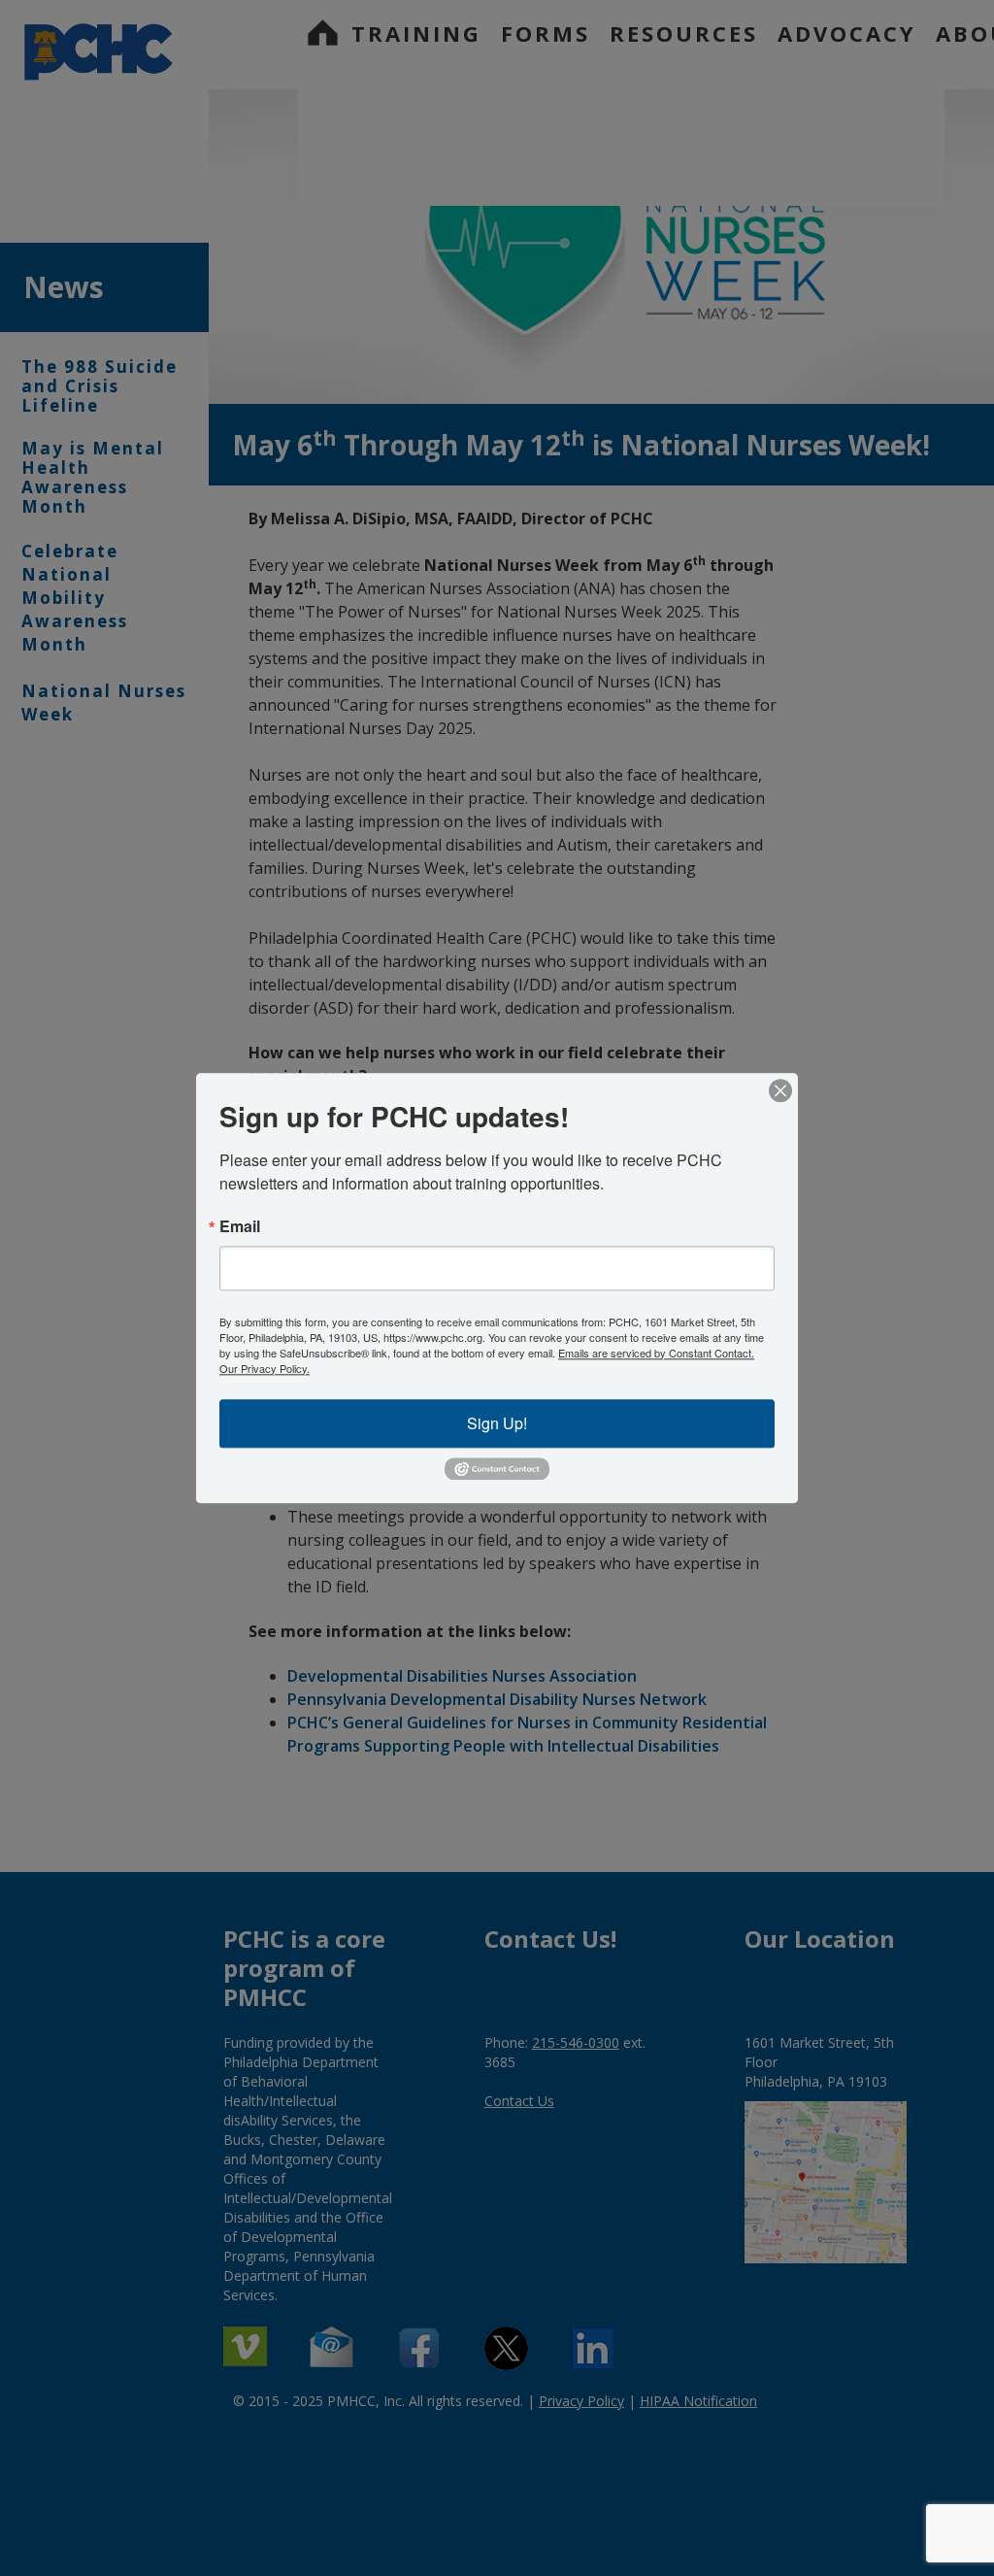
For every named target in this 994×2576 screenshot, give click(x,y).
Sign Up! (497, 1423)
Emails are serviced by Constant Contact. (656, 1353)
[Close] (780, 1090)
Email (240, 1226)
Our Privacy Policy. (265, 1368)
